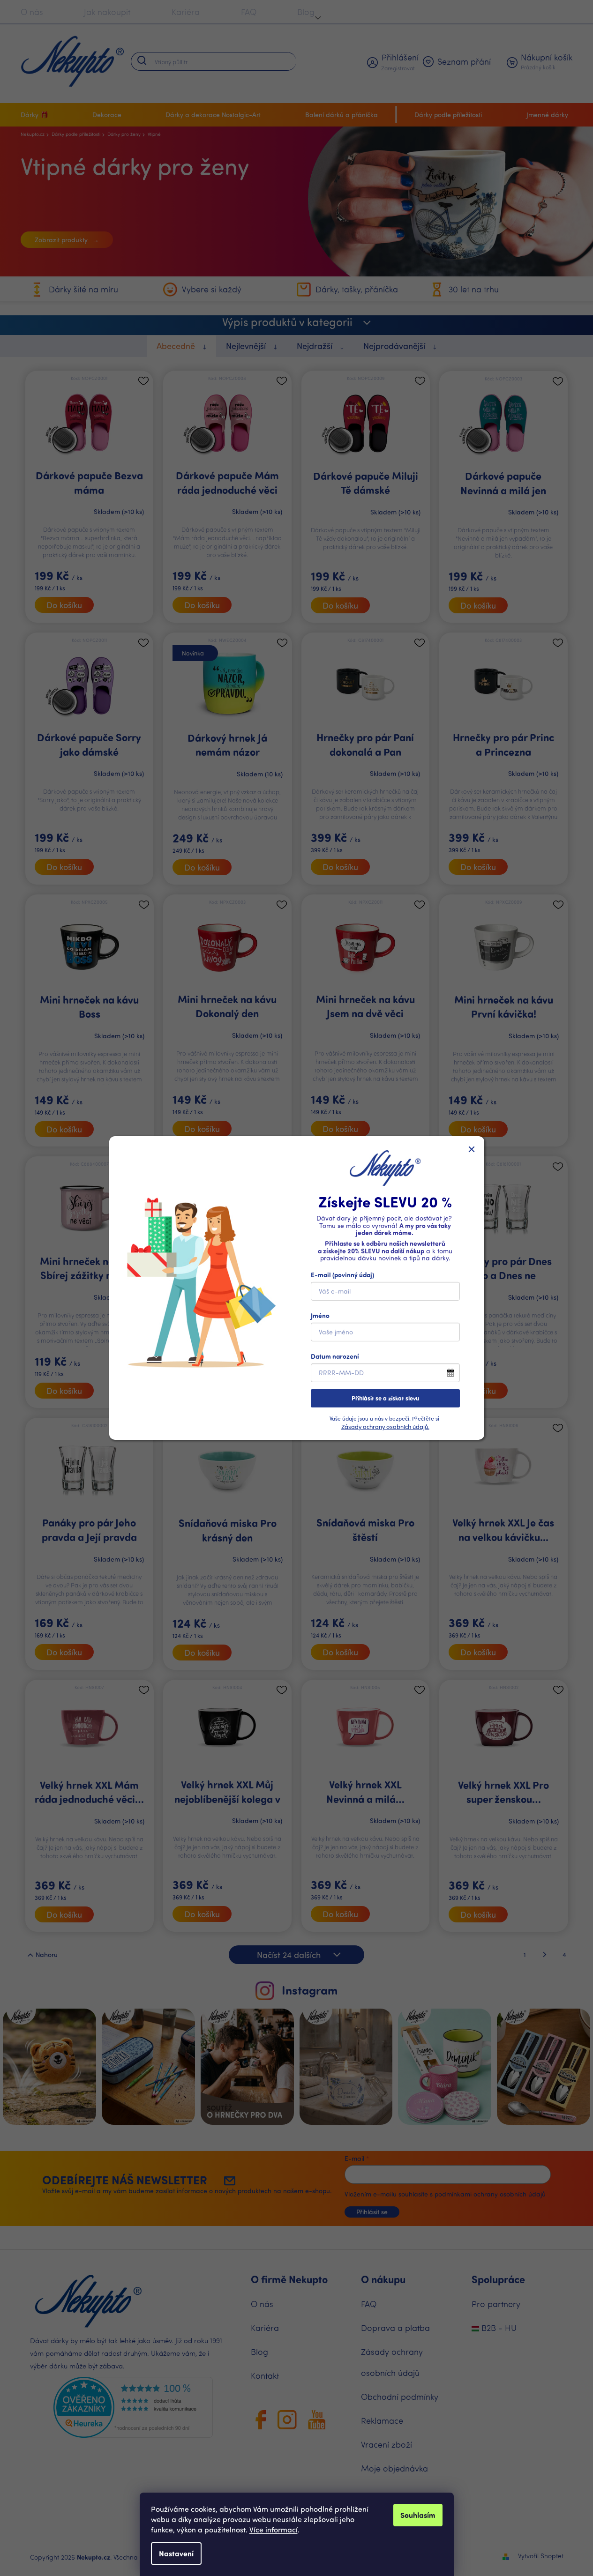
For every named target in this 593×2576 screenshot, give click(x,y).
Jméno (320, 1315)
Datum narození (335, 1356)
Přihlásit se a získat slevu (385, 1398)
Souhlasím (418, 2515)
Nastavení (176, 2553)
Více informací (274, 2529)
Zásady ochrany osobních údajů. (385, 1426)
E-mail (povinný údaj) (342, 1275)
